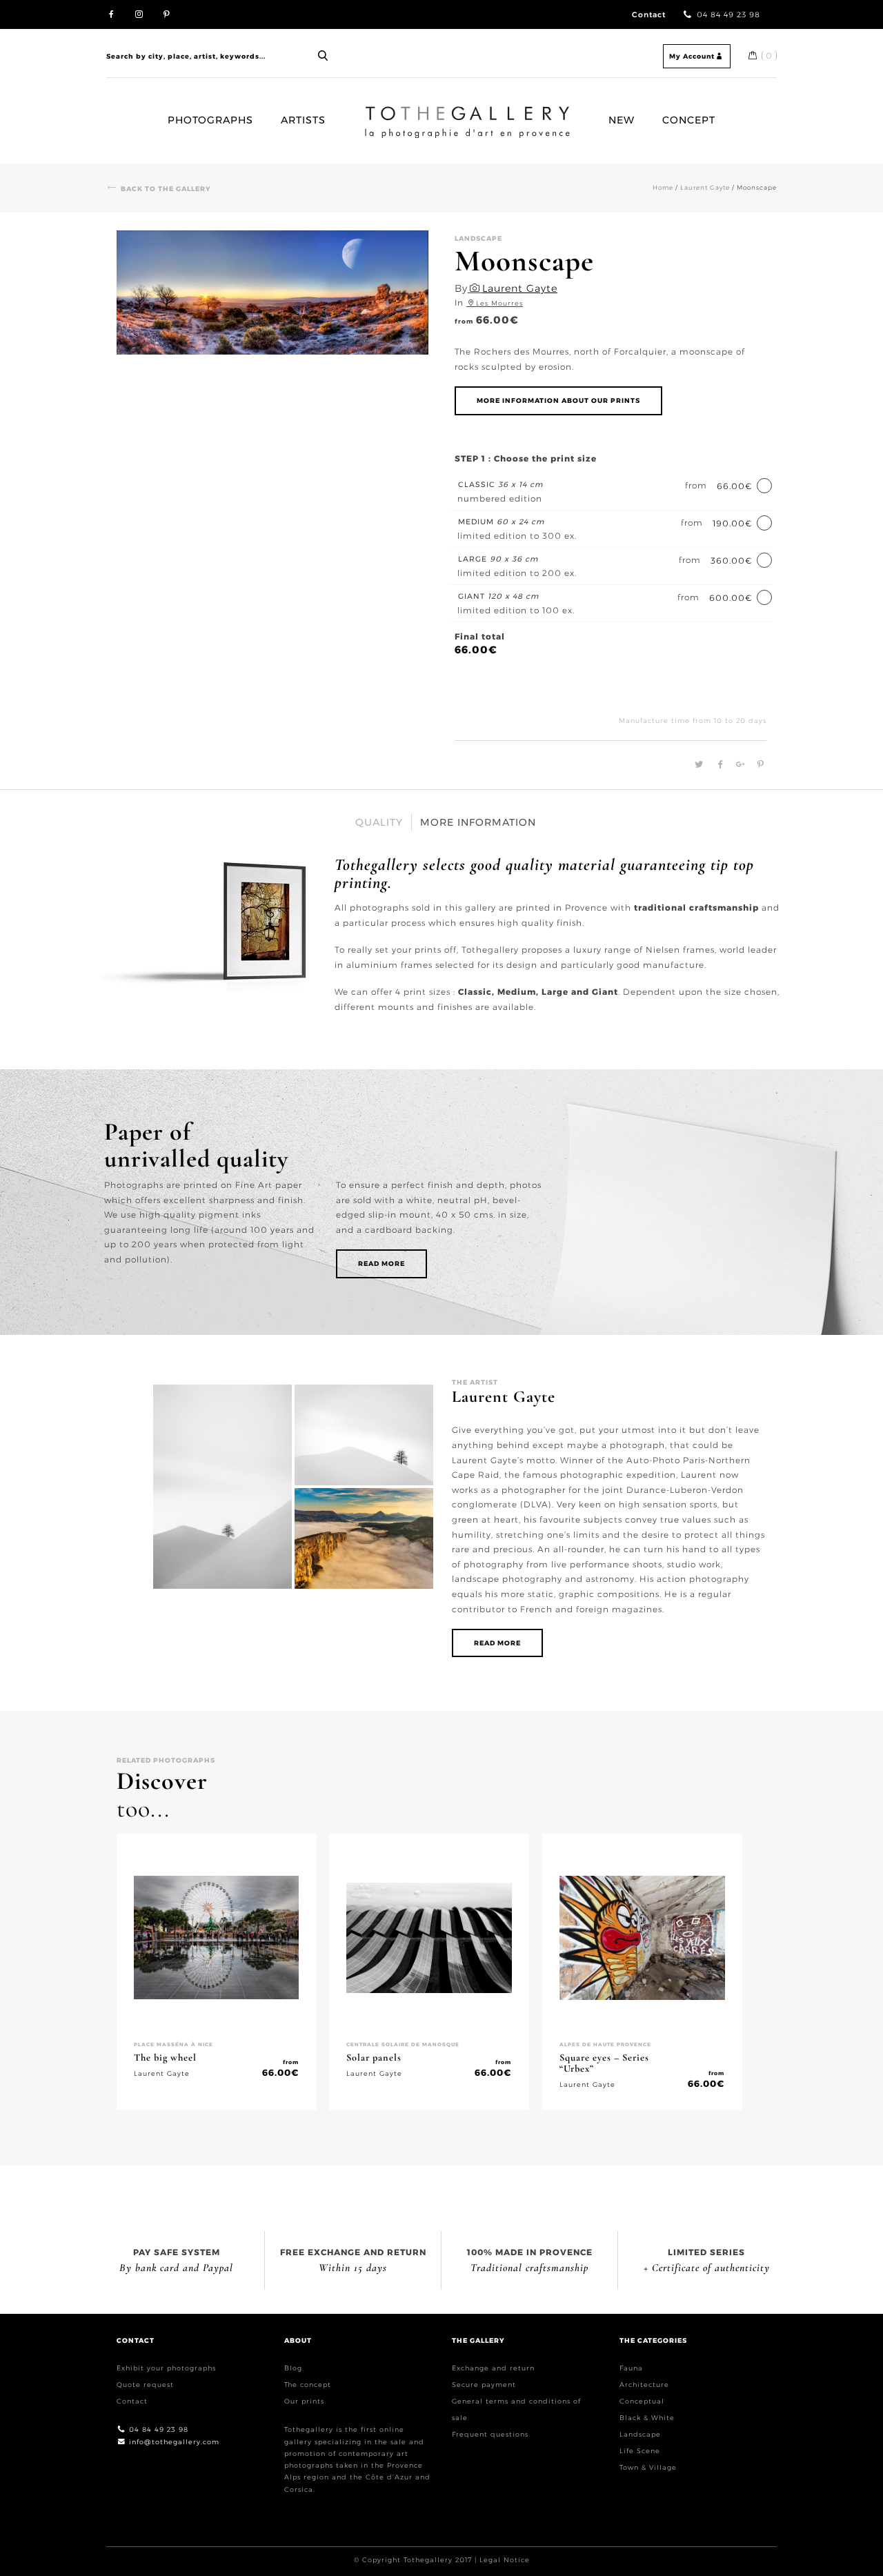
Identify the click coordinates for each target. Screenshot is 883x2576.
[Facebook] (718, 765)
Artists (303, 120)
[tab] (379, 822)
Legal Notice (505, 2560)
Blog (293, 2368)
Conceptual (642, 2401)
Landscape (640, 2434)
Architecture (644, 2385)
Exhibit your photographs (166, 2368)
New (622, 120)
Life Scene (640, 2451)
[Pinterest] (757, 765)
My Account (692, 56)
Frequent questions (490, 2434)
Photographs (210, 120)
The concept (308, 2385)
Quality (379, 822)
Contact (649, 15)
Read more (381, 1264)
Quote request (145, 2385)
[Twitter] (697, 765)
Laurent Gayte (705, 187)
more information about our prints (558, 400)
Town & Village (648, 2467)
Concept (689, 120)
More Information (478, 822)
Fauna (631, 2368)
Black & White (647, 2418)
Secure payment (484, 2385)
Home (370, 112)
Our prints (304, 2401)
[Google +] (738, 765)
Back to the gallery (166, 189)
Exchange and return (493, 2368)
